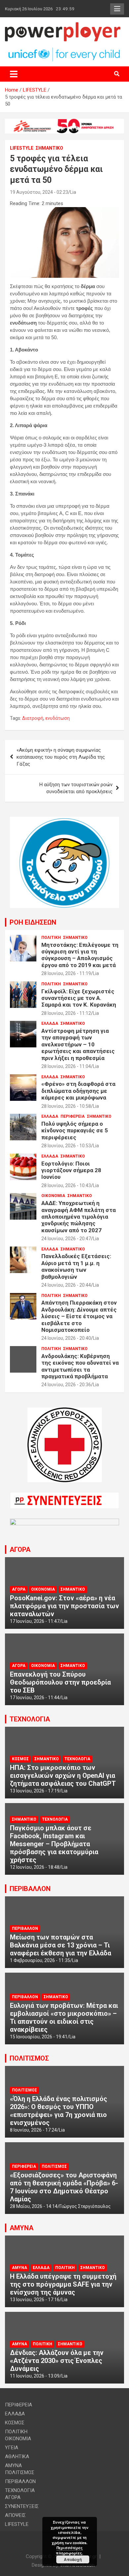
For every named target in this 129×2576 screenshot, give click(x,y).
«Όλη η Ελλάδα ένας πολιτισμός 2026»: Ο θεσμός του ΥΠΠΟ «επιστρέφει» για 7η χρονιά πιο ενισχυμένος (59, 2111)
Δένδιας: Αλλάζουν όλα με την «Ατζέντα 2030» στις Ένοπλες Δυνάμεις (57, 2361)
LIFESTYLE (22, 148)
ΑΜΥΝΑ (21, 2228)
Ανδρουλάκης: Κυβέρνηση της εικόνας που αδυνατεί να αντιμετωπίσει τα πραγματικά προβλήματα (80, 1366)
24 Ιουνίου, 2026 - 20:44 (66, 1285)
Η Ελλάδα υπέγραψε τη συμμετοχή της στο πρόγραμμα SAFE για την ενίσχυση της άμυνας (63, 2284)
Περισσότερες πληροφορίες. (69, 2550)
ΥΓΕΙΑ (12, 2448)
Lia (73, 192)
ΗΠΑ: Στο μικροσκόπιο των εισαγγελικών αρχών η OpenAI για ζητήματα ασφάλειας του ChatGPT (63, 1776)
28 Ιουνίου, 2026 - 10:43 (66, 1185)
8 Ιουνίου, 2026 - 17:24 (33, 2130)
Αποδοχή (73, 2559)
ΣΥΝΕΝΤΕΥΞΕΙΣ (22, 2506)
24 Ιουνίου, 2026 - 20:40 (66, 1338)
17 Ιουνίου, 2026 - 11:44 (35, 1698)
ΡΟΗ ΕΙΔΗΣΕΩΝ (33, 922)
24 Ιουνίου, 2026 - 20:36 (66, 1385)
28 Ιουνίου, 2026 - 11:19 (66, 973)
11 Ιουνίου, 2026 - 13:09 (35, 2376)
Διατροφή (33, 718)
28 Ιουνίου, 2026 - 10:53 (66, 1146)
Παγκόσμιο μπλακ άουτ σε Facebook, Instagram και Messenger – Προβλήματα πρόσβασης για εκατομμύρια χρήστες (54, 1844)
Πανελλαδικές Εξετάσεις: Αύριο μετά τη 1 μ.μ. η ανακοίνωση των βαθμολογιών (76, 1266)
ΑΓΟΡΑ (20, 1550)
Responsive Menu (117, 9)
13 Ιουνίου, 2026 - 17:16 (35, 2300)
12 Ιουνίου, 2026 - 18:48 (35, 1867)
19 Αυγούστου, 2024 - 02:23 (39, 192)
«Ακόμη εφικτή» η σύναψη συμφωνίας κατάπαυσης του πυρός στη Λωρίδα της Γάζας (61, 757)
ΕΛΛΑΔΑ (50, 1023)
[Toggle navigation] (14, 74)
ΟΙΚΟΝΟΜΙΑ (53, 1196)
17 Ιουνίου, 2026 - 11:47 (35, 1621)
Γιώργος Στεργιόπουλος (85, 2206)
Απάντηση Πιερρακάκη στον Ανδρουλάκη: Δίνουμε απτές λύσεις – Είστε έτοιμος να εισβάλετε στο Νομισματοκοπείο (79, 1316)
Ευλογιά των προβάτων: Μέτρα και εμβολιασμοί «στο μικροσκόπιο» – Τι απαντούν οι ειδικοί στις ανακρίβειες (64, 2017)
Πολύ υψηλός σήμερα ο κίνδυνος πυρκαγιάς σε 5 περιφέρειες (75, 1131)
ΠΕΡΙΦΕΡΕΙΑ (73, 1116)
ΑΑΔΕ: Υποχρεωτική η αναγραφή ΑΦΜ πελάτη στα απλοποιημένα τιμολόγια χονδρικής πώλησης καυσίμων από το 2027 (79, 1217)
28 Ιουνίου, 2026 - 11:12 (66, 1013)
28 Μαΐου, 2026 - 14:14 (34, 2206)
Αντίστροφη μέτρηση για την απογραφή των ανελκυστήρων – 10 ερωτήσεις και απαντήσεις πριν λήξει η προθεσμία (78, 1044)
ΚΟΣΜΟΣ (20, 1759)
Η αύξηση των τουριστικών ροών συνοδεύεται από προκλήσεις (76, 788)
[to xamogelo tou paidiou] (64, 820)
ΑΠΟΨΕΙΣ (15, 2515)
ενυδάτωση (58, 718)
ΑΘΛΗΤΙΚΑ (17, 2457)
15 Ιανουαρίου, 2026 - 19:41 (39, 2037)
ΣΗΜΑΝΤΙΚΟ (49, 148)
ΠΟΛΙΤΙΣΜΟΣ (29, 2058)
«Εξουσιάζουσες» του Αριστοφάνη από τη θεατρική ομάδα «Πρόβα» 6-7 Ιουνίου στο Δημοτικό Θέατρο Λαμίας (64, 2187)
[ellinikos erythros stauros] (65, 1411)
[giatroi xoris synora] (64, 122)
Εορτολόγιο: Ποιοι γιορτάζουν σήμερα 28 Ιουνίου (71, 1170)
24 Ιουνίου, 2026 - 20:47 (66, 1239)
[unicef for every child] (64, 50)
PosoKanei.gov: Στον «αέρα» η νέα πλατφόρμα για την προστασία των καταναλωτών (64, 1606)
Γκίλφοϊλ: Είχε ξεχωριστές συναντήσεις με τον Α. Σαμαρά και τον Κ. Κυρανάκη (79, 998)
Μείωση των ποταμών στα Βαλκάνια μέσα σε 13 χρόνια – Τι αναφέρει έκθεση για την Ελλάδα (61, 1945)
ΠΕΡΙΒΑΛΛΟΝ (30, 1889)
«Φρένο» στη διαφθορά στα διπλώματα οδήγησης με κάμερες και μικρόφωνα (78, 1091)
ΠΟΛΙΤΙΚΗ (51, 938)
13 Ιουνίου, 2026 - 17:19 (35, 1791)
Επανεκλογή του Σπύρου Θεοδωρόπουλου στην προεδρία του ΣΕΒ (60, 1682)
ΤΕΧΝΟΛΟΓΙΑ (30, 1719)
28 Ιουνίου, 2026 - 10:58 (66, 1106)
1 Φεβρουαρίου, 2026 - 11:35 (40, 1960)
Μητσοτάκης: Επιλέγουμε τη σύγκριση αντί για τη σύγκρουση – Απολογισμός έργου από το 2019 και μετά (80, 955)
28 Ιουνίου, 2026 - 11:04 (66, 1066)
